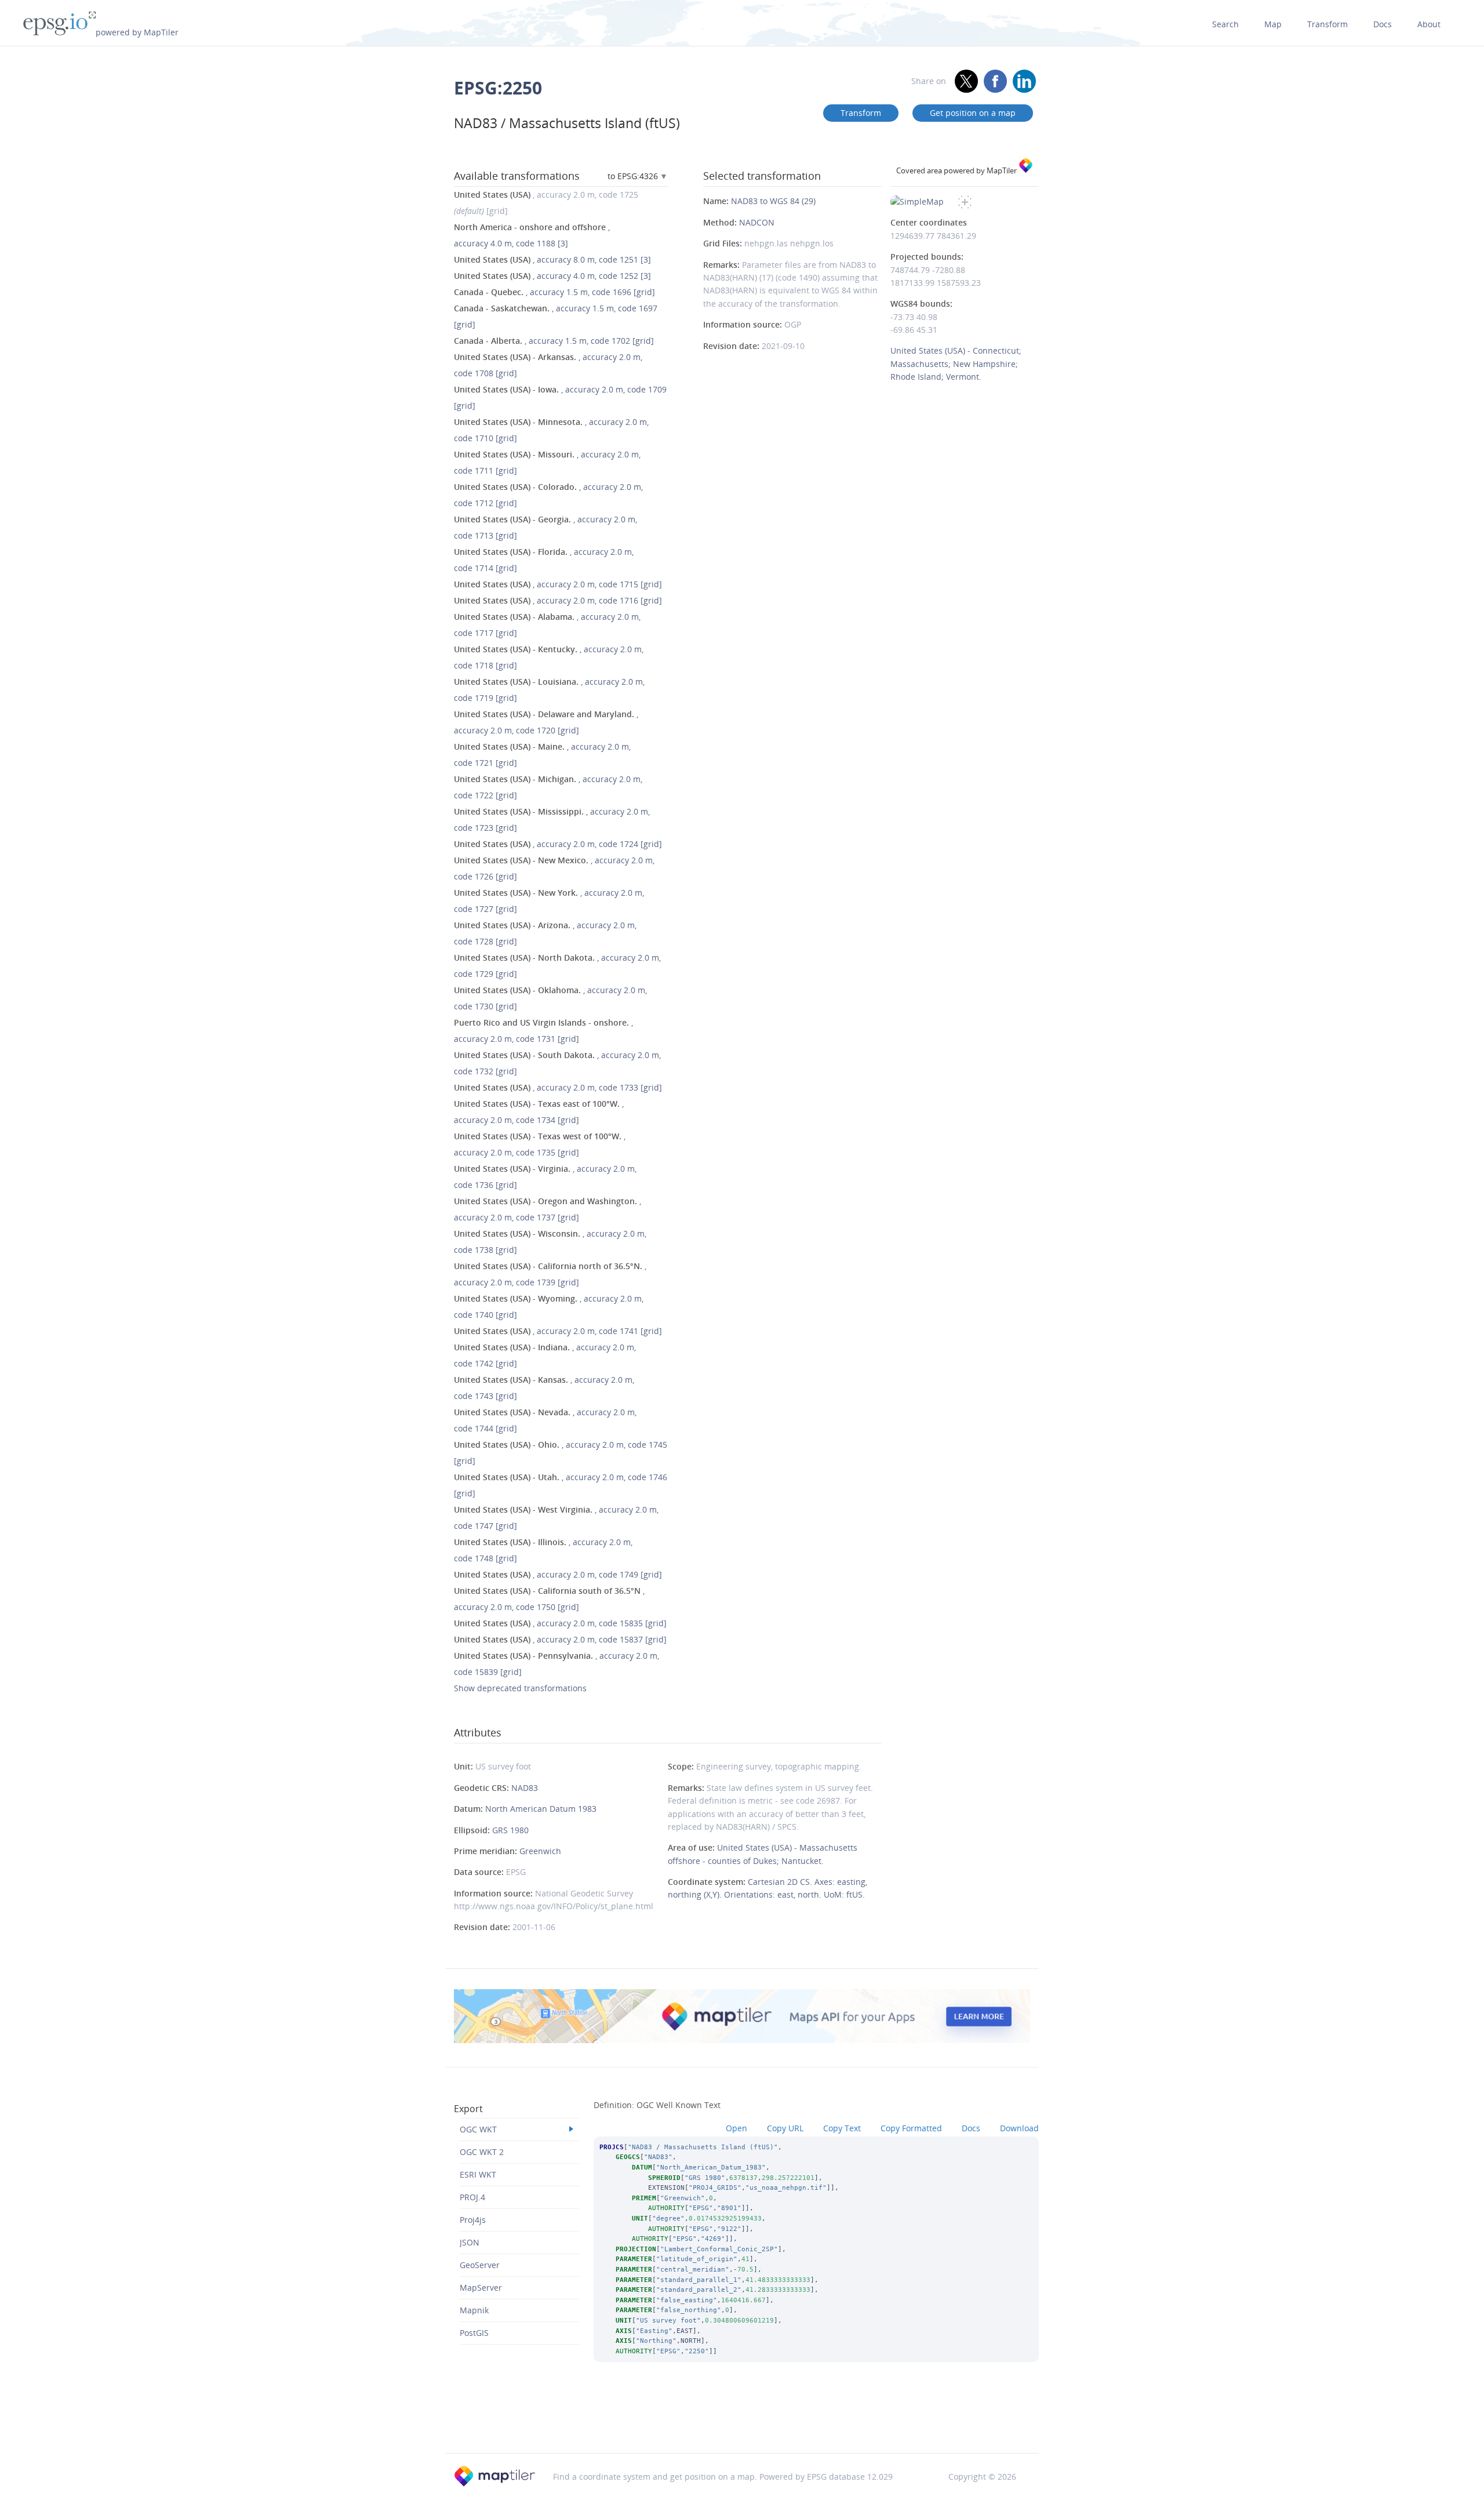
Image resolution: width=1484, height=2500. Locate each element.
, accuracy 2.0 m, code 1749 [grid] (558, 1574)
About (1429, 24)
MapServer (481, 2288)
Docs (1383, 24)
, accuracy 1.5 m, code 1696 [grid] (554, 292)
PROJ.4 (472, 2197)
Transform (1327, 24)
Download (1019, 2128)
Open (736, 2128)
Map (1273, 24)
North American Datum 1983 (541, 1809)
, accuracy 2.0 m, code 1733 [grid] (558, 1087)
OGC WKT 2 (482, 2152)
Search (1225, 24)
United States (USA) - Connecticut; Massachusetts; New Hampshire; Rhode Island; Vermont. (956, 364)
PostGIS (474, 2333)
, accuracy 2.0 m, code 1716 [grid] (558, 600)
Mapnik (474, 2310)
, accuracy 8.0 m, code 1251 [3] (552, 259)
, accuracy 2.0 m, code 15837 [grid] (560, 1639)
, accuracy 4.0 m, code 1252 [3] (552, 276)
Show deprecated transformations (520, 1688)
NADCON (757, 222)
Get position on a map (973, 113)
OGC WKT (478, 2129)
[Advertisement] (742, 2423)
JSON (470, 2242)
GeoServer (480, 2265)
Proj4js (473, 2220)
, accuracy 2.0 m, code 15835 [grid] (560, 1623)
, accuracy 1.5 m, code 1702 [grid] (554, 341)
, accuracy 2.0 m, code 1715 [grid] (558, 584)
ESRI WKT (478, 2174)
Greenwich (540, 1851)
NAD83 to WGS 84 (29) (773, 201)
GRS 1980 (510, 1830)
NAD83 (525, 1788)
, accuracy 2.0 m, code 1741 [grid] (558, 1331)
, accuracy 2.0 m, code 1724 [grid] (558, 844)
